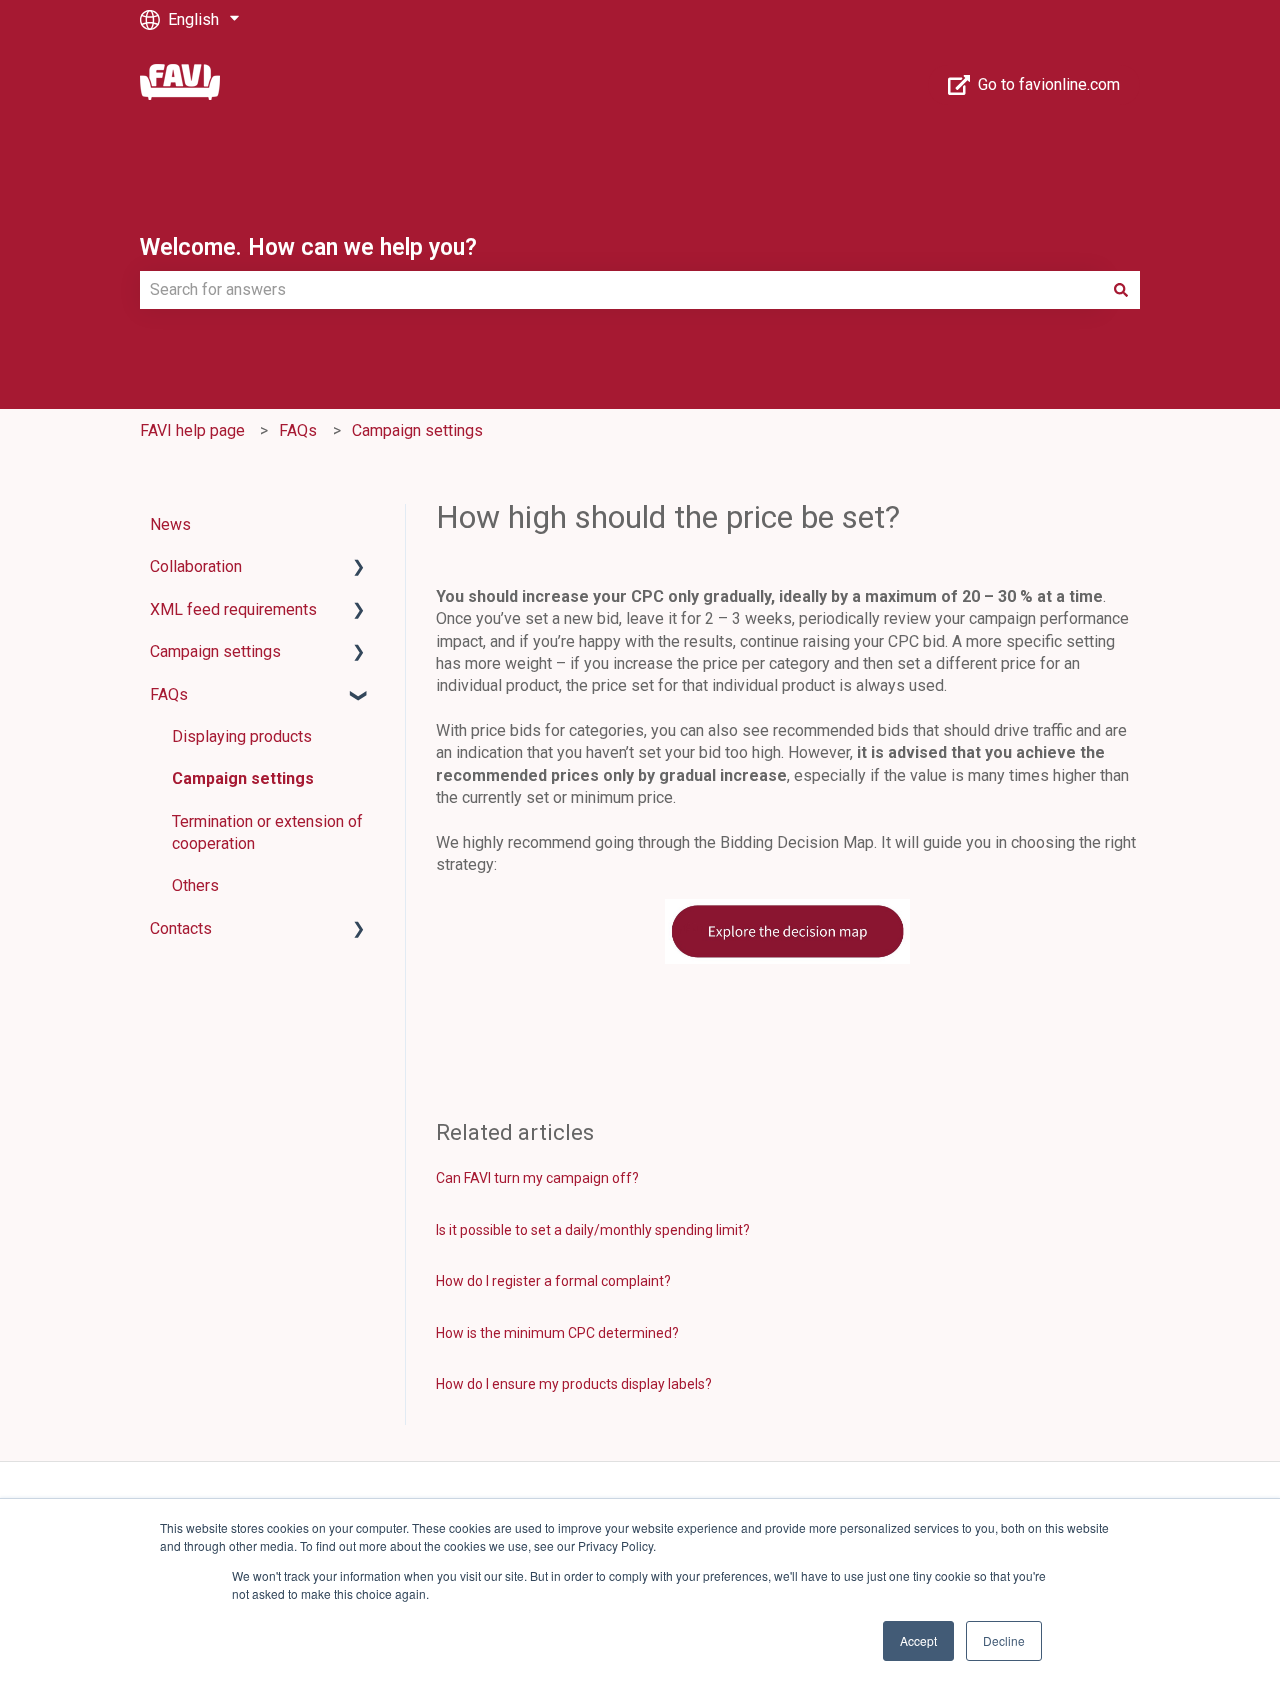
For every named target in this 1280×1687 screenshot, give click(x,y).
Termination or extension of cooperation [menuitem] (267, 832)
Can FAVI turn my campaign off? (537, 1178)
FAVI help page (192, 430)
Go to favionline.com (1049, 84)
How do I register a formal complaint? (553, 1281)
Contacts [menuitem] (181, 928)
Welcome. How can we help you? (308, 247)
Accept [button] (918, 1640)
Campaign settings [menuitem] (215, 651)
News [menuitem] (170, 524)
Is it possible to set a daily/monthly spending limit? (593, 1230)
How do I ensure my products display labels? (574, 1384)
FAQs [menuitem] (169, 694)
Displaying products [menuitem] (242, 736)
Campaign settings (417, 430)
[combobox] (621, 290)
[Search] (1121, 290)
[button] (359, 568)
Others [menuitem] (195, 885)
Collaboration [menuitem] (196, 566)
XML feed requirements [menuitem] (233, 609)
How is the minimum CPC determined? (557, 1333)
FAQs (298, 430)
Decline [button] (1004, 1640)
